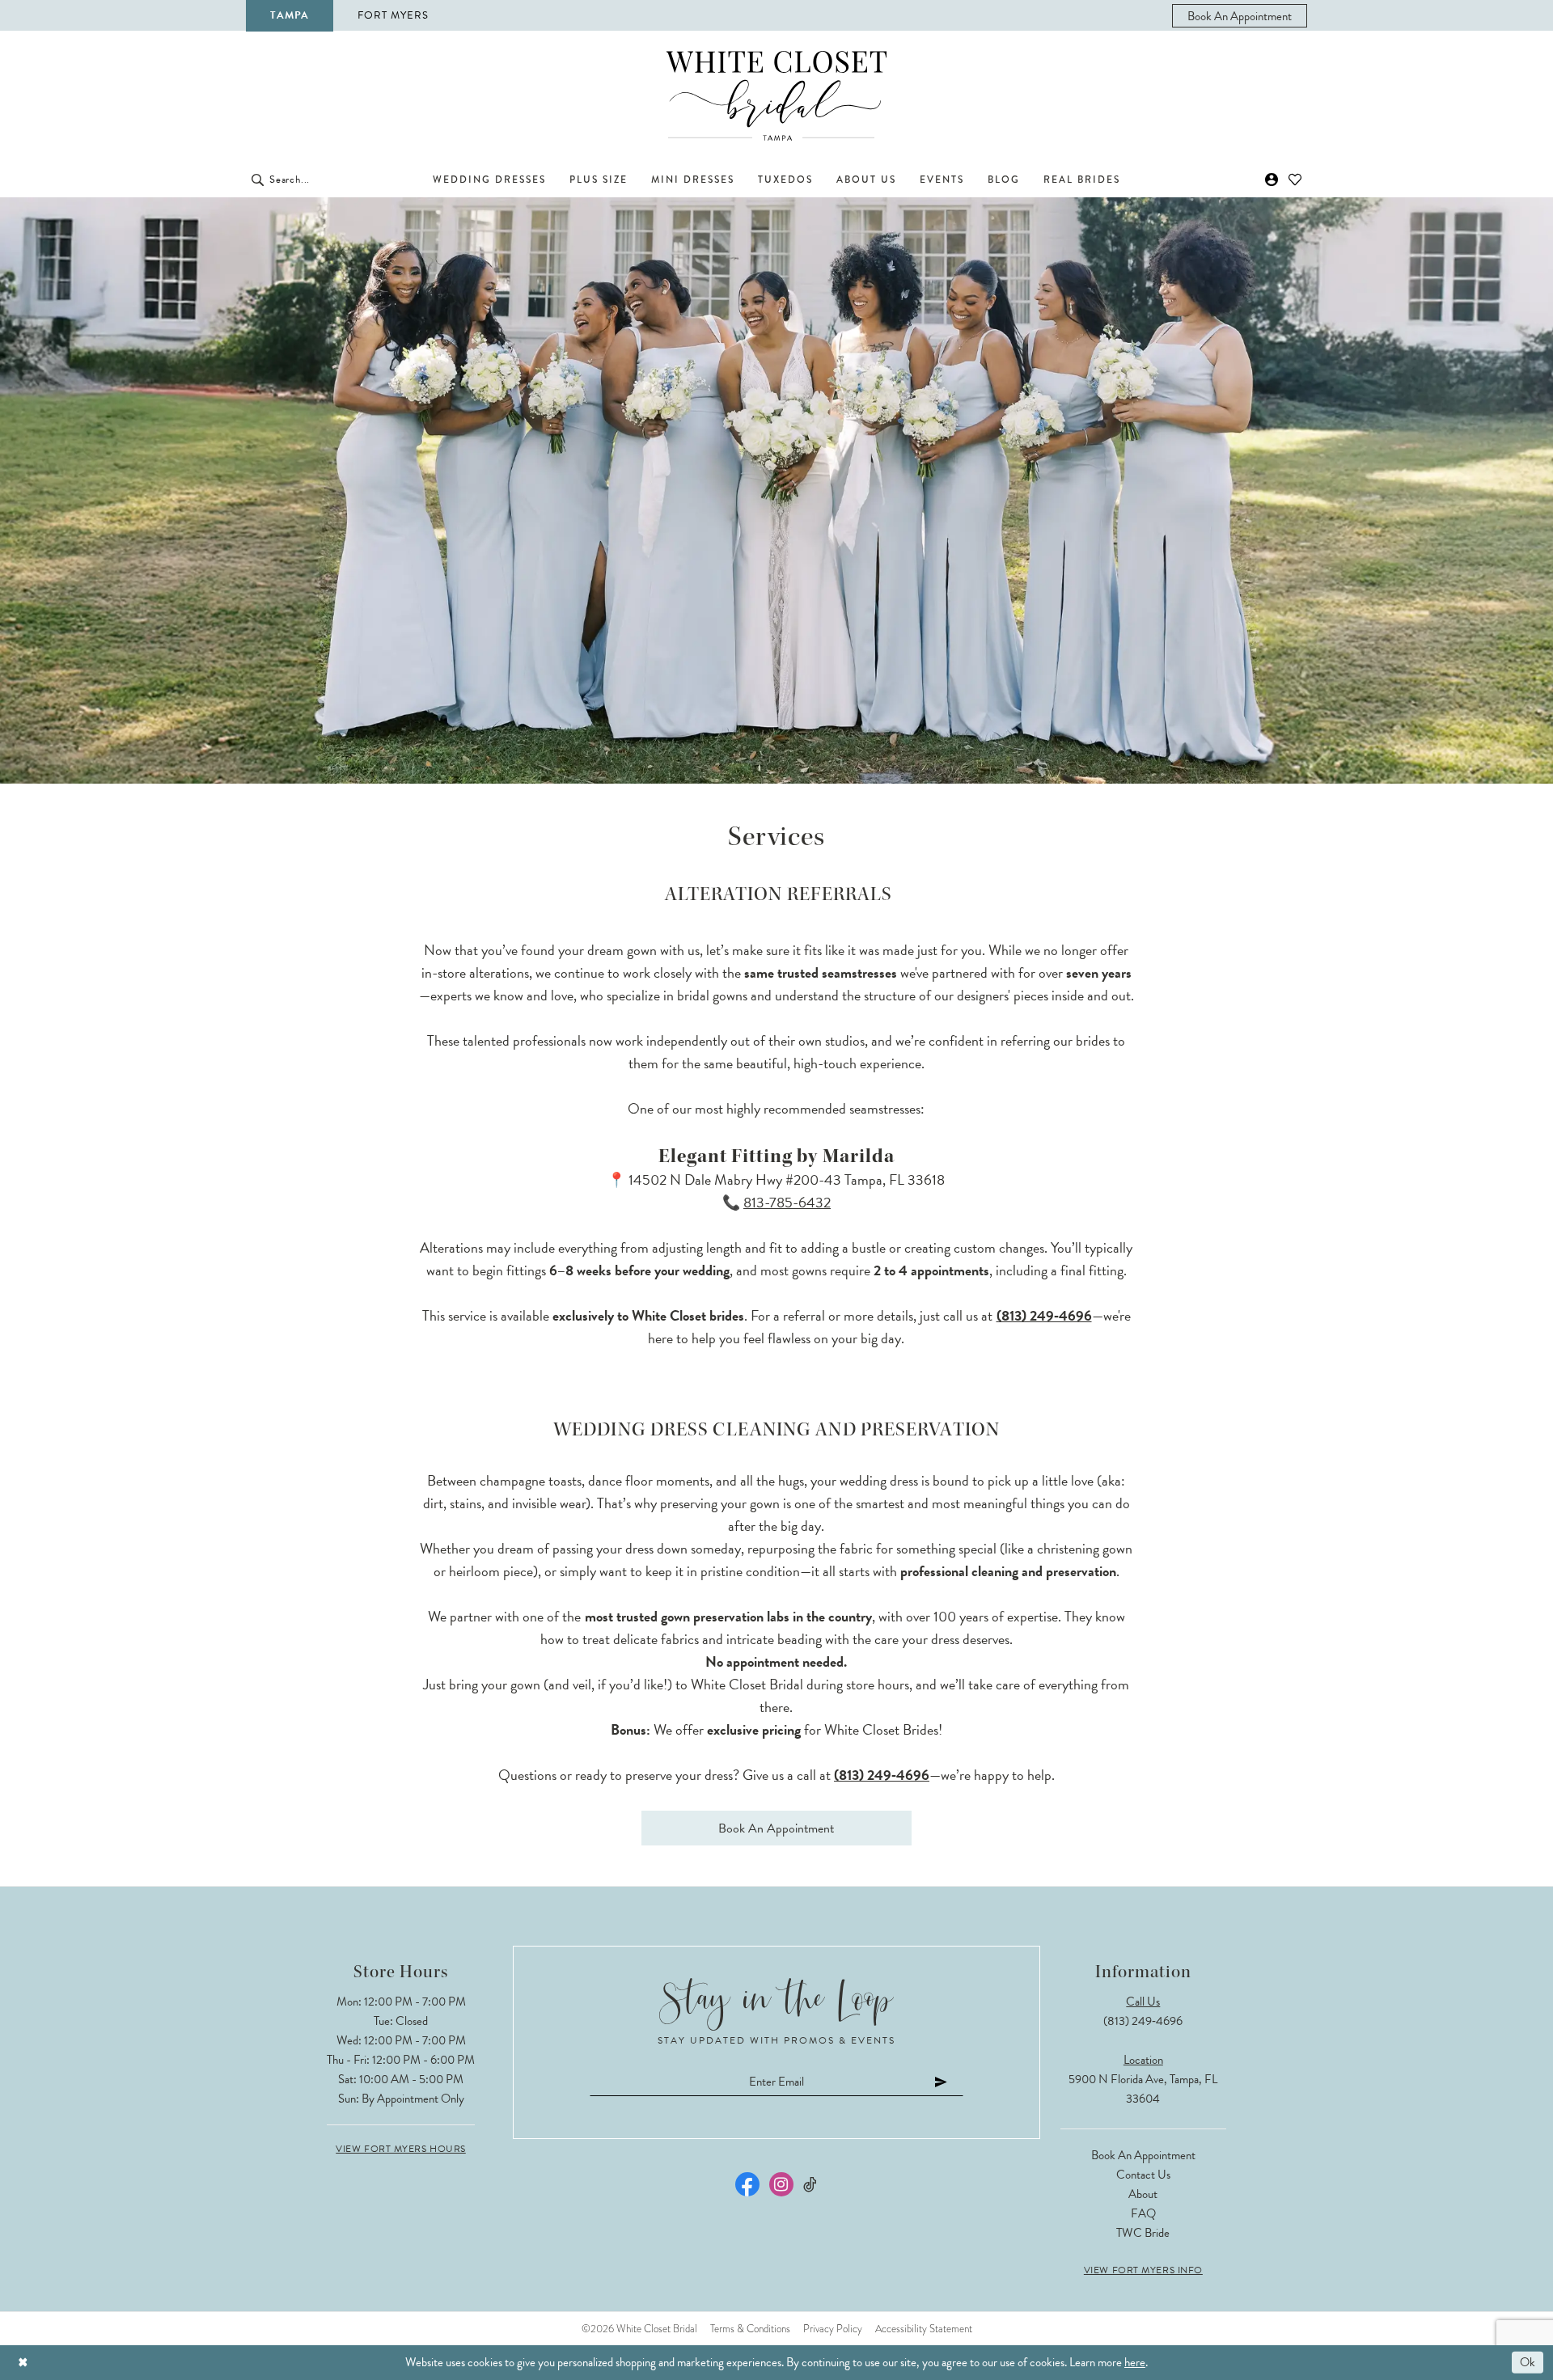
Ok (1528, 2362)
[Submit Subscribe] (942, 2081)
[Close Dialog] (23, 2363)
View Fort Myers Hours (401, 2149)
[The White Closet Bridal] (776, 96)
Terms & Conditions (750, 2329)
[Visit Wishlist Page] (1295, 180)
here (1135, 2362)
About (1143, 2194)
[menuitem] (1240, 16)
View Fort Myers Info (1143, 2270)
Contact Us (1143, 2175)
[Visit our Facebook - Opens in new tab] (747, 2184)
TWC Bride (1143, 2233)
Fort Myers (393, 15)
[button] (1272, 180)
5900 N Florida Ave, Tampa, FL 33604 (1143, 2089)
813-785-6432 (787, 1202)
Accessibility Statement (924, 2329)
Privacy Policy (833, 2329)
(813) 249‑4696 (1044, 1315)
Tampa (290, 15)
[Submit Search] (258, 180)
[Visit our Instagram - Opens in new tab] (781, 2184)
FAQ (1143, 2213)
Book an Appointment (1143, 2155)
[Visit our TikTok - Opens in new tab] (811, 2185)
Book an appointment (776, 1828)
